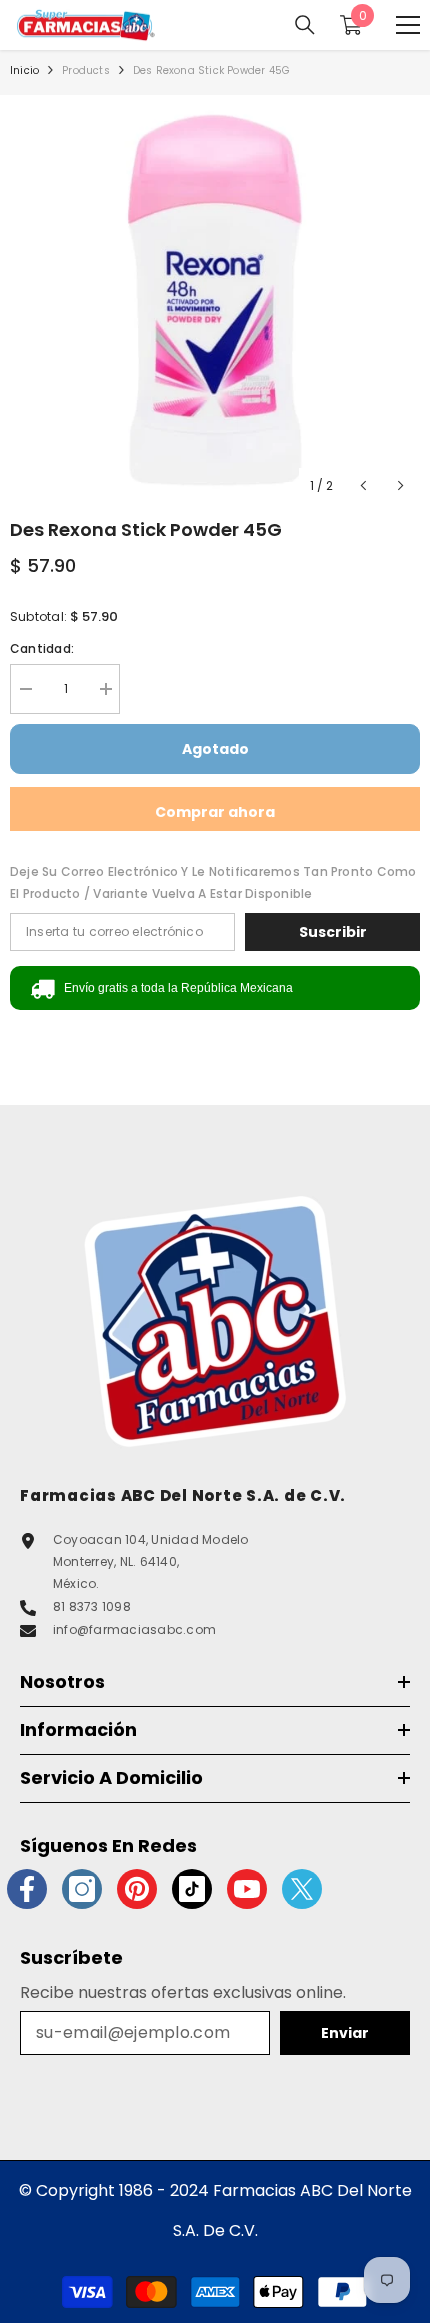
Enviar (345, 2033)
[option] (215, 300)
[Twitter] (302, 1889)
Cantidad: (42, 648)
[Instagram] (82, 1889)
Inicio (24, 70)
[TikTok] (192, 1889)
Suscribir (333, 932)
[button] (363, 485)
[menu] (408, 25)
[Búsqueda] (305, 25)
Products (86, 70)
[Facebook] (27, 1889)
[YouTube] (247, 1889)
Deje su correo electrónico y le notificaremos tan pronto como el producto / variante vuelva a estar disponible (213, 882)
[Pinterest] (137, 1889)
